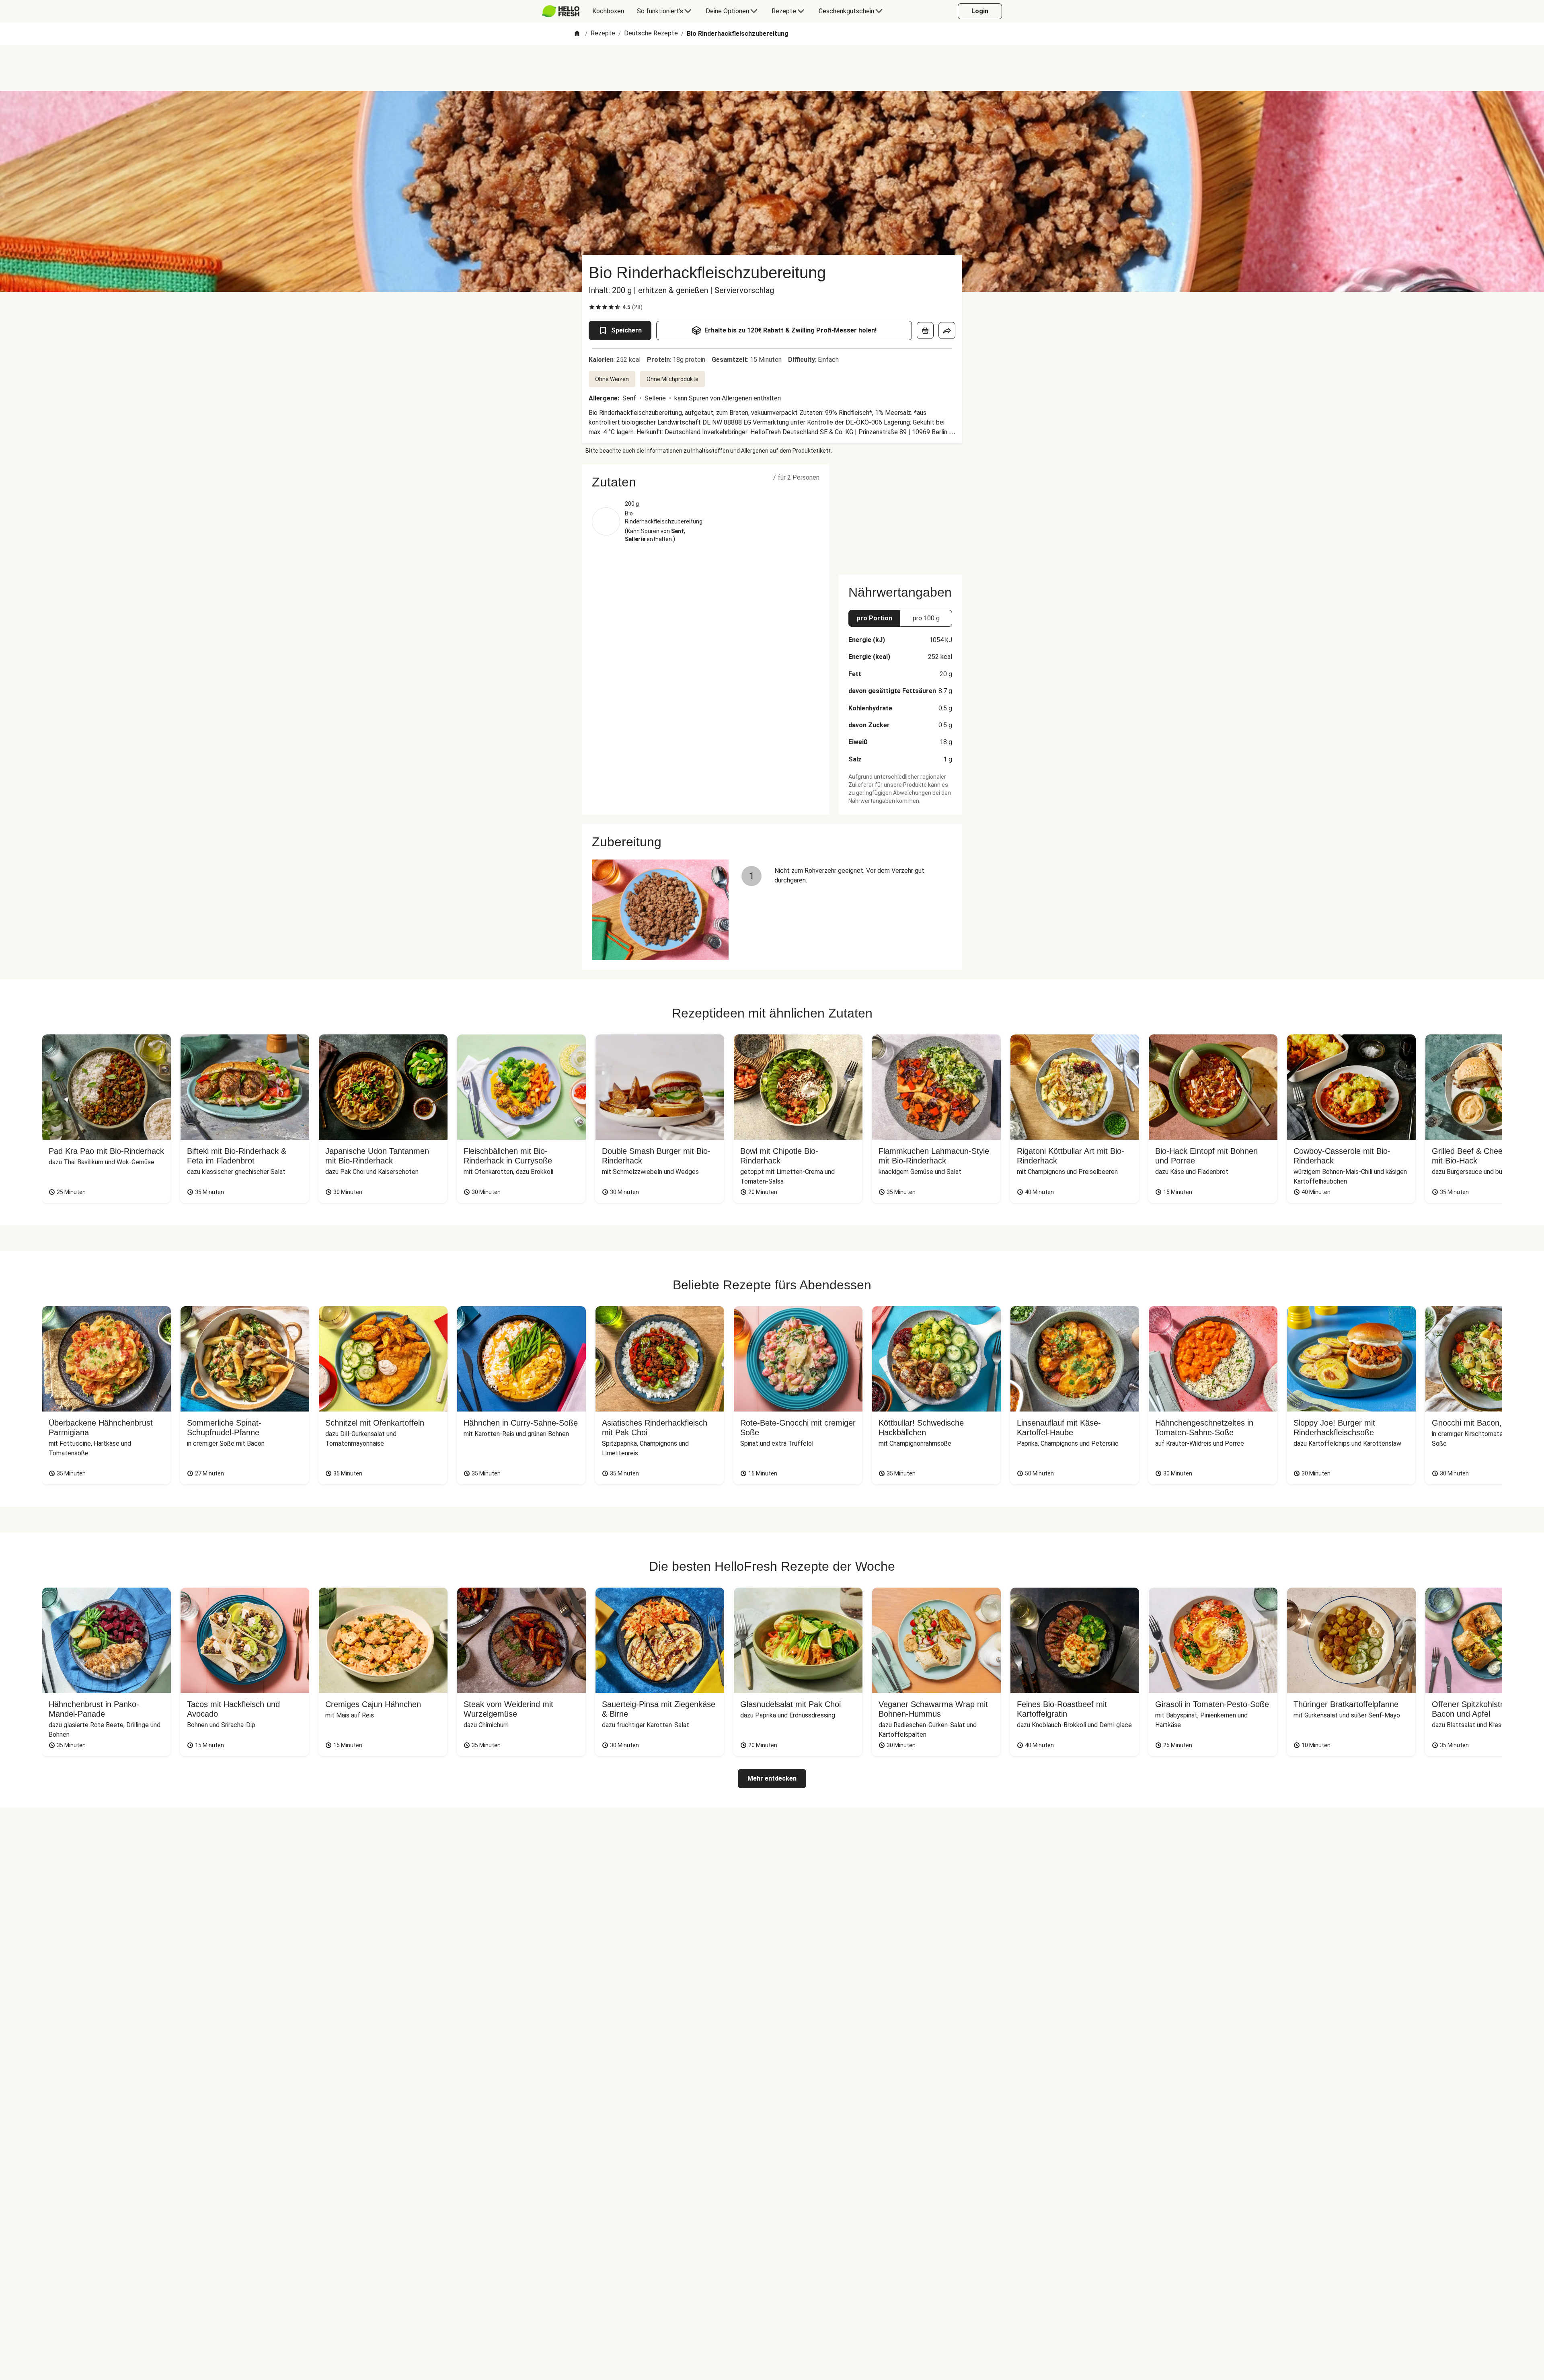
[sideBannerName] (900, 515)
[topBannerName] (772, 68)
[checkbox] (592, 307)
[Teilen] (947, 330)
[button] (706, 482)
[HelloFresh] (561, 11)
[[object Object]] (925, 330)
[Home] (577, 34)
